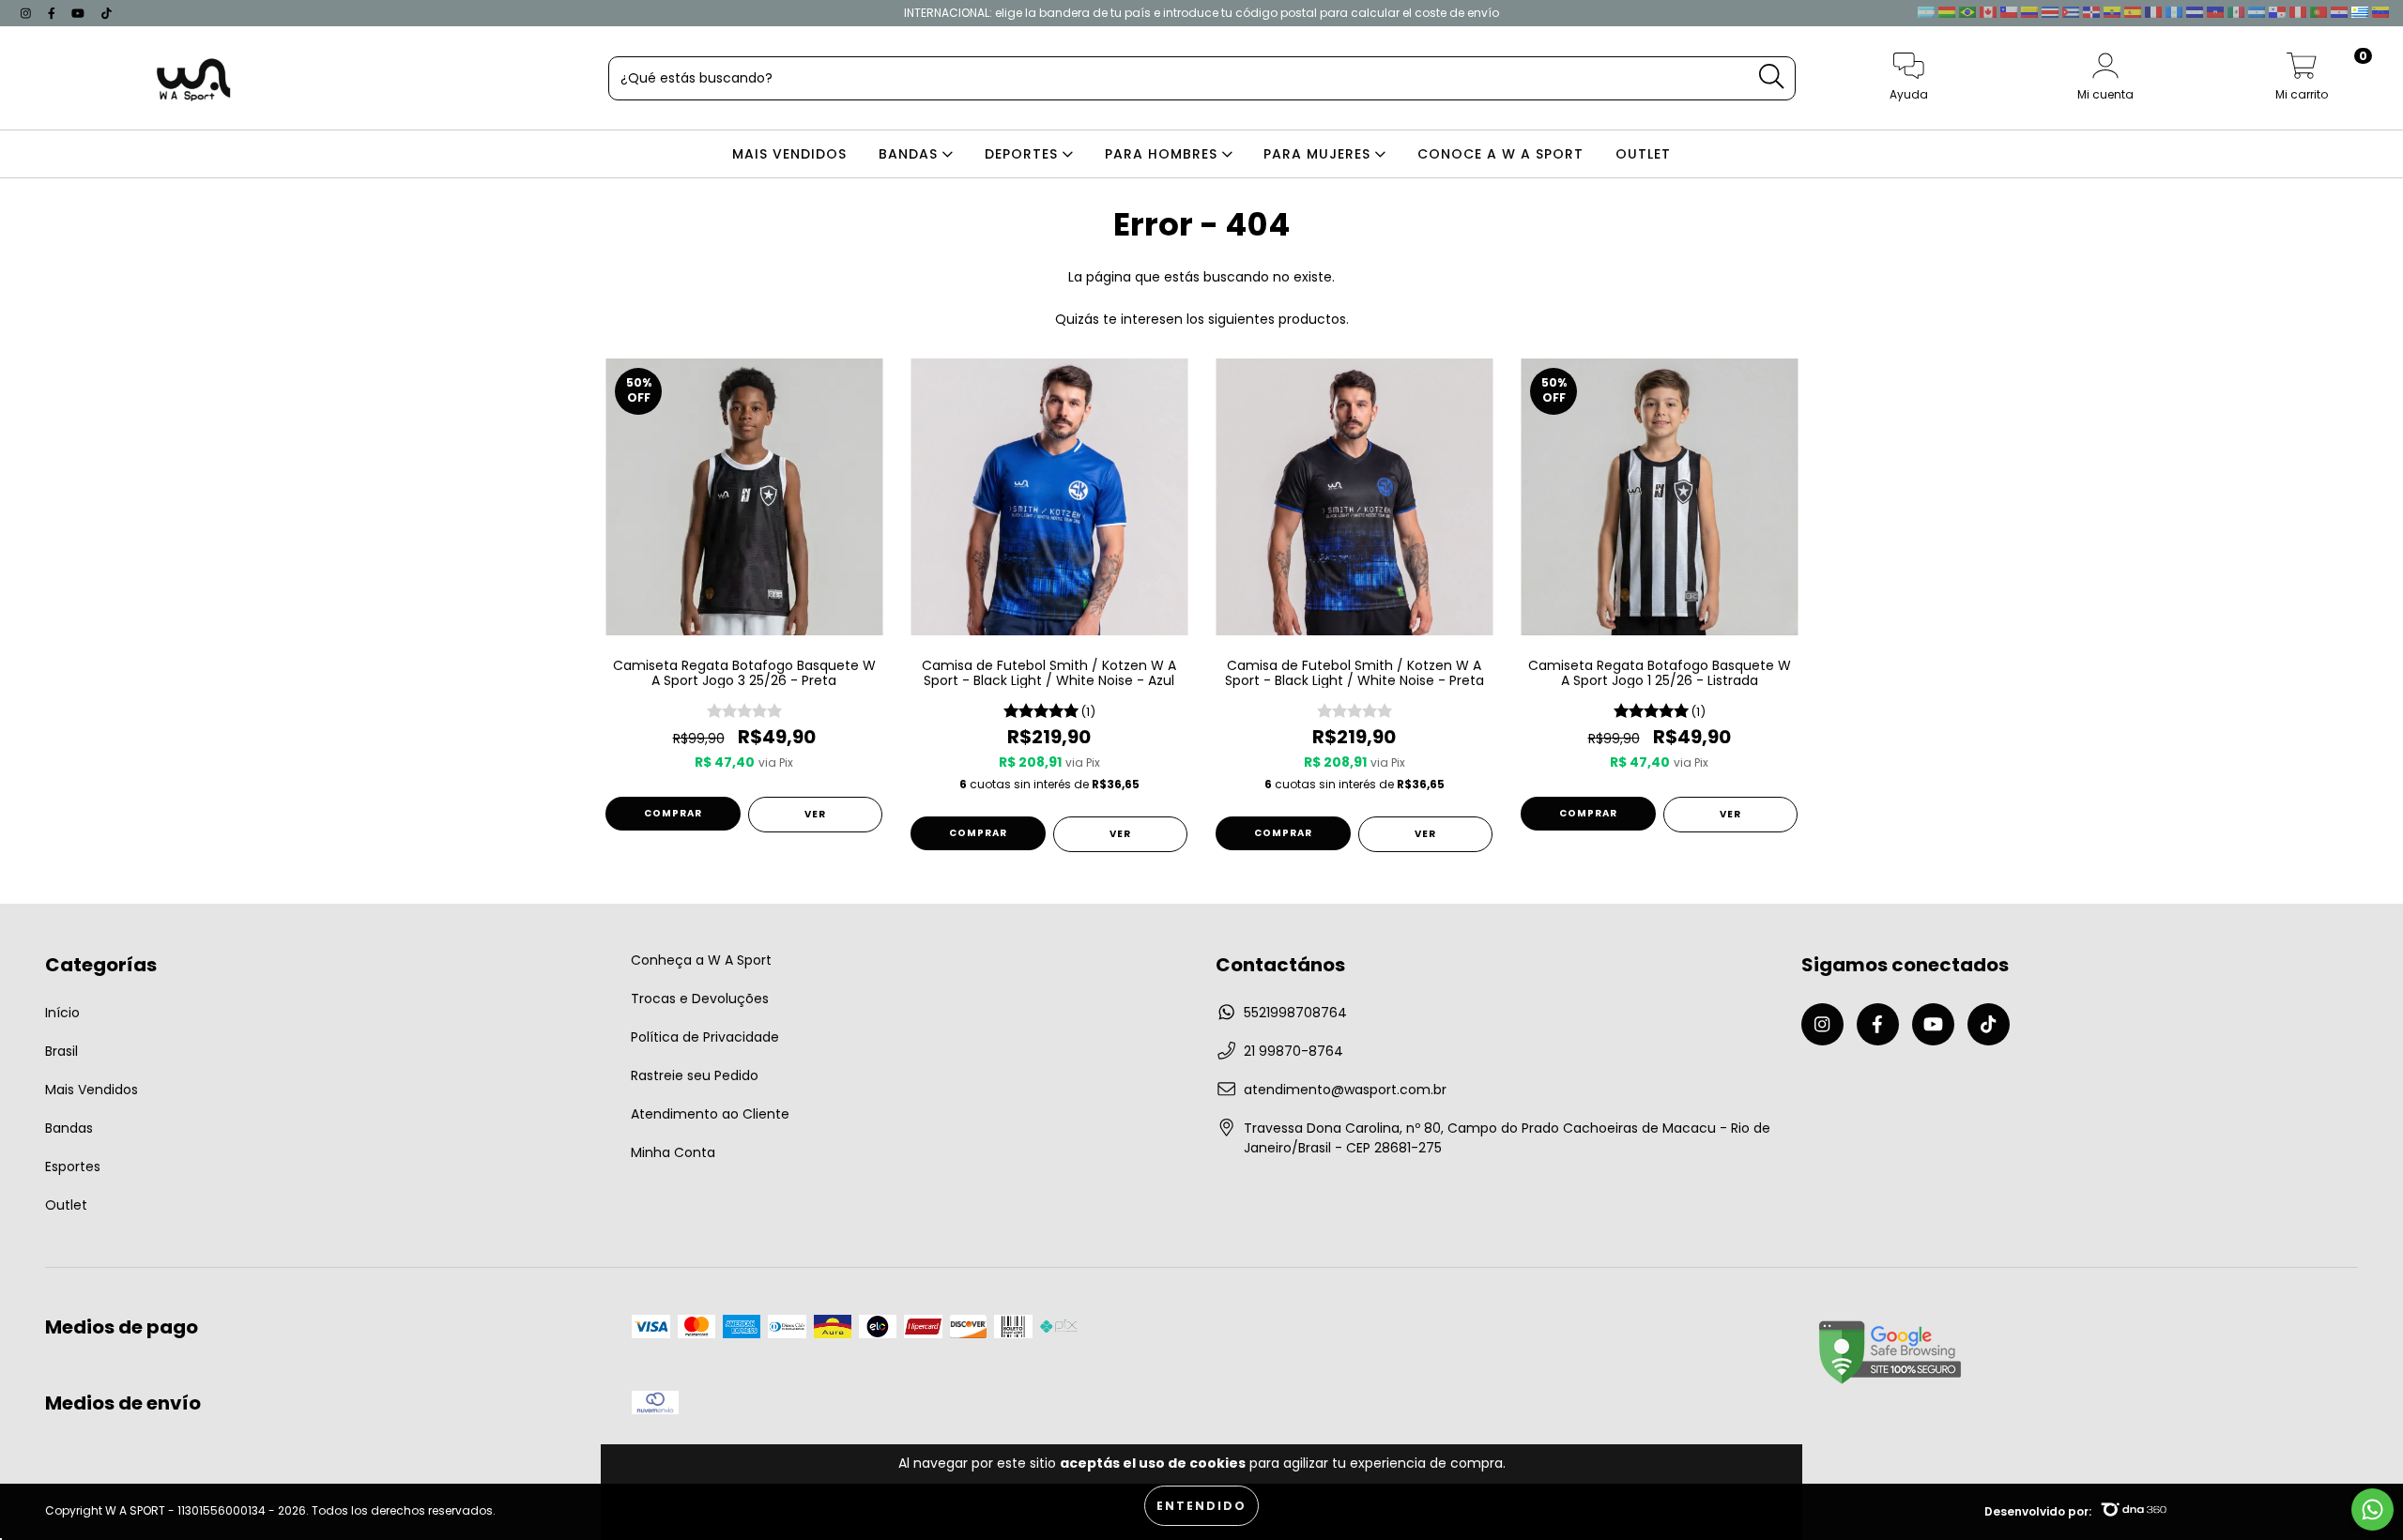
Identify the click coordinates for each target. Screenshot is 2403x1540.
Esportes (73, 1166)
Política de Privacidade (705, 1037)
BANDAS (911, 154)
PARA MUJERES (1319, 154)
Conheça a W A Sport (701, 960)
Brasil (61, 1051)
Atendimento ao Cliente (710, 1114)
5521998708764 (1295, 1013)
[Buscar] (1771, 76)
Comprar (673, 813)
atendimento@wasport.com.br (1345, 1090)
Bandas (69, 1128)
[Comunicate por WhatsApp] (2372, 1510)
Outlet (66, 1205)
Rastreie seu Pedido (695, 1075)
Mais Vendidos (92, 1090)
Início (62, 1013)
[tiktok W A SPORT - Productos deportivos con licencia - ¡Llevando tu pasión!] (107, 13)
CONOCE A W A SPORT (1500, 154)
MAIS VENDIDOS (789, 154)
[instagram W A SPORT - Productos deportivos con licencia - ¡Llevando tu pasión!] (28, 13)
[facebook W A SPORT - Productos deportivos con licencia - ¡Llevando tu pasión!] (54, 13)
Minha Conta (673, 1152)
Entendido (1201, 1506)
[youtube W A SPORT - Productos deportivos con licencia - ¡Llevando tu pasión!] (80, 13)
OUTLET (1643, 154)
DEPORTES (1024, 154)
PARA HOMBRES (1163, 154)
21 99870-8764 (1293, 1051)
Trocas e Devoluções (700, 999)
